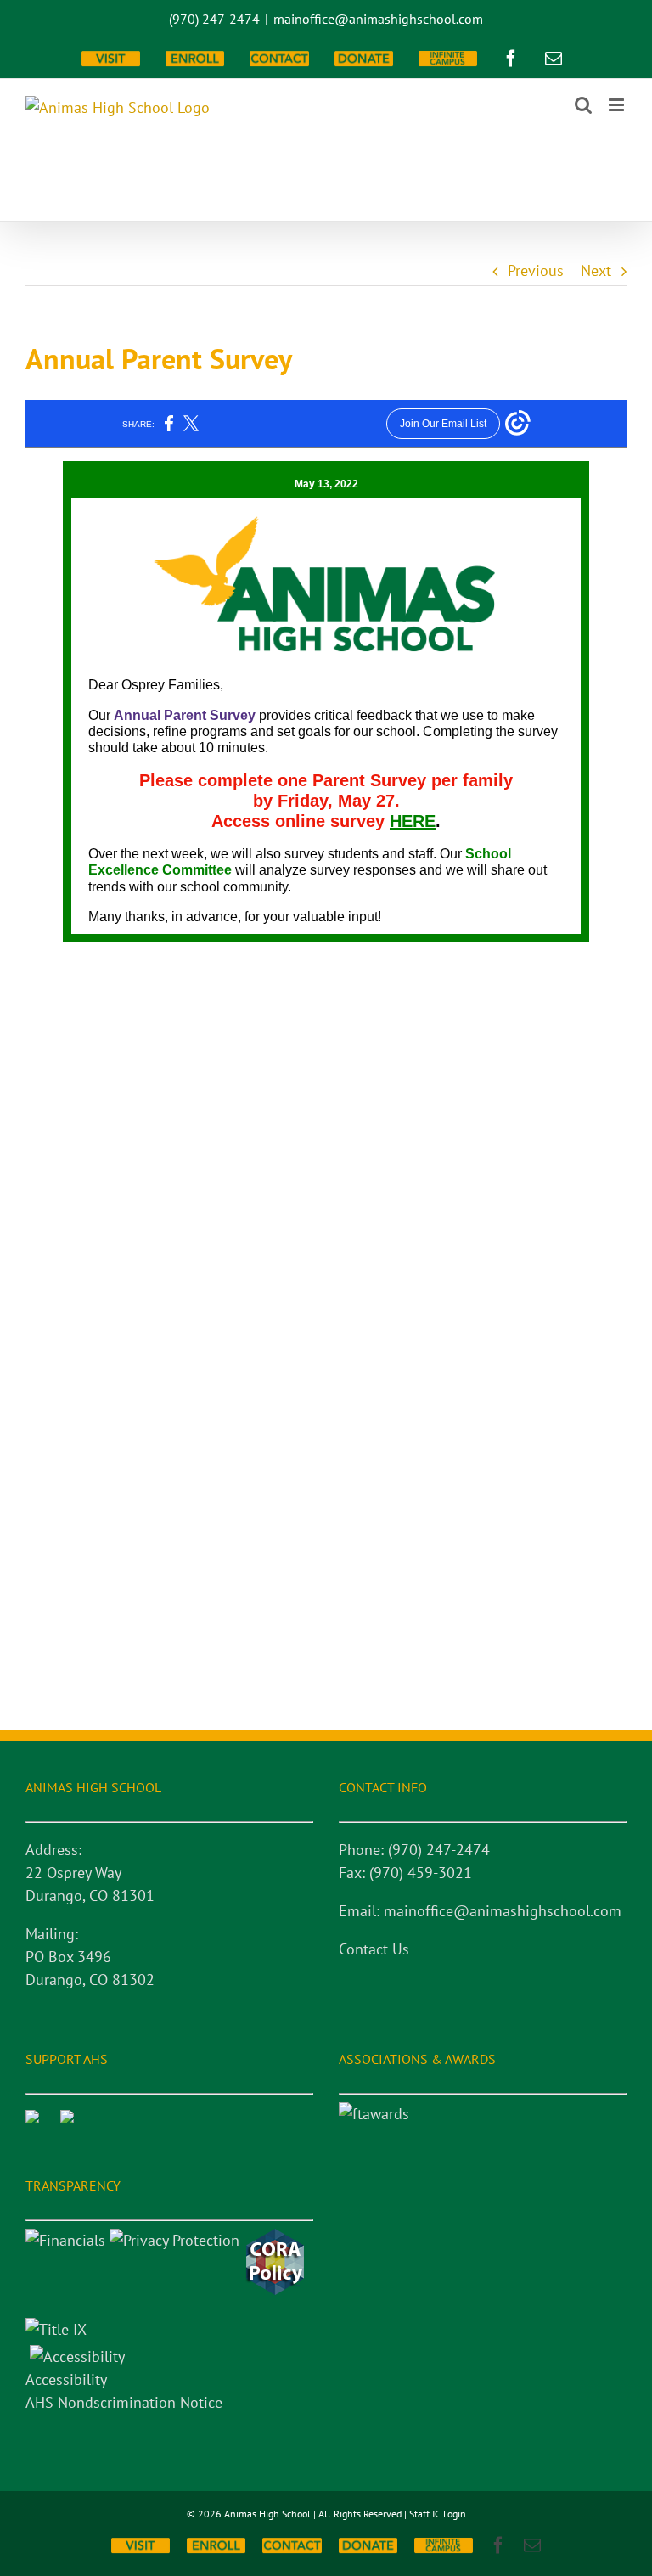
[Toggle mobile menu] (618, 105)
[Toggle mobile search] (583, 105)
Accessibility (66, 2379)
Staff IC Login (438, 2514)
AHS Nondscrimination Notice (124, 2402)
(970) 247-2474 (214, 19)
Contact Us (374, 1949)
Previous (536, 270)
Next (596, 270)
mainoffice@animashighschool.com (378, 19)
